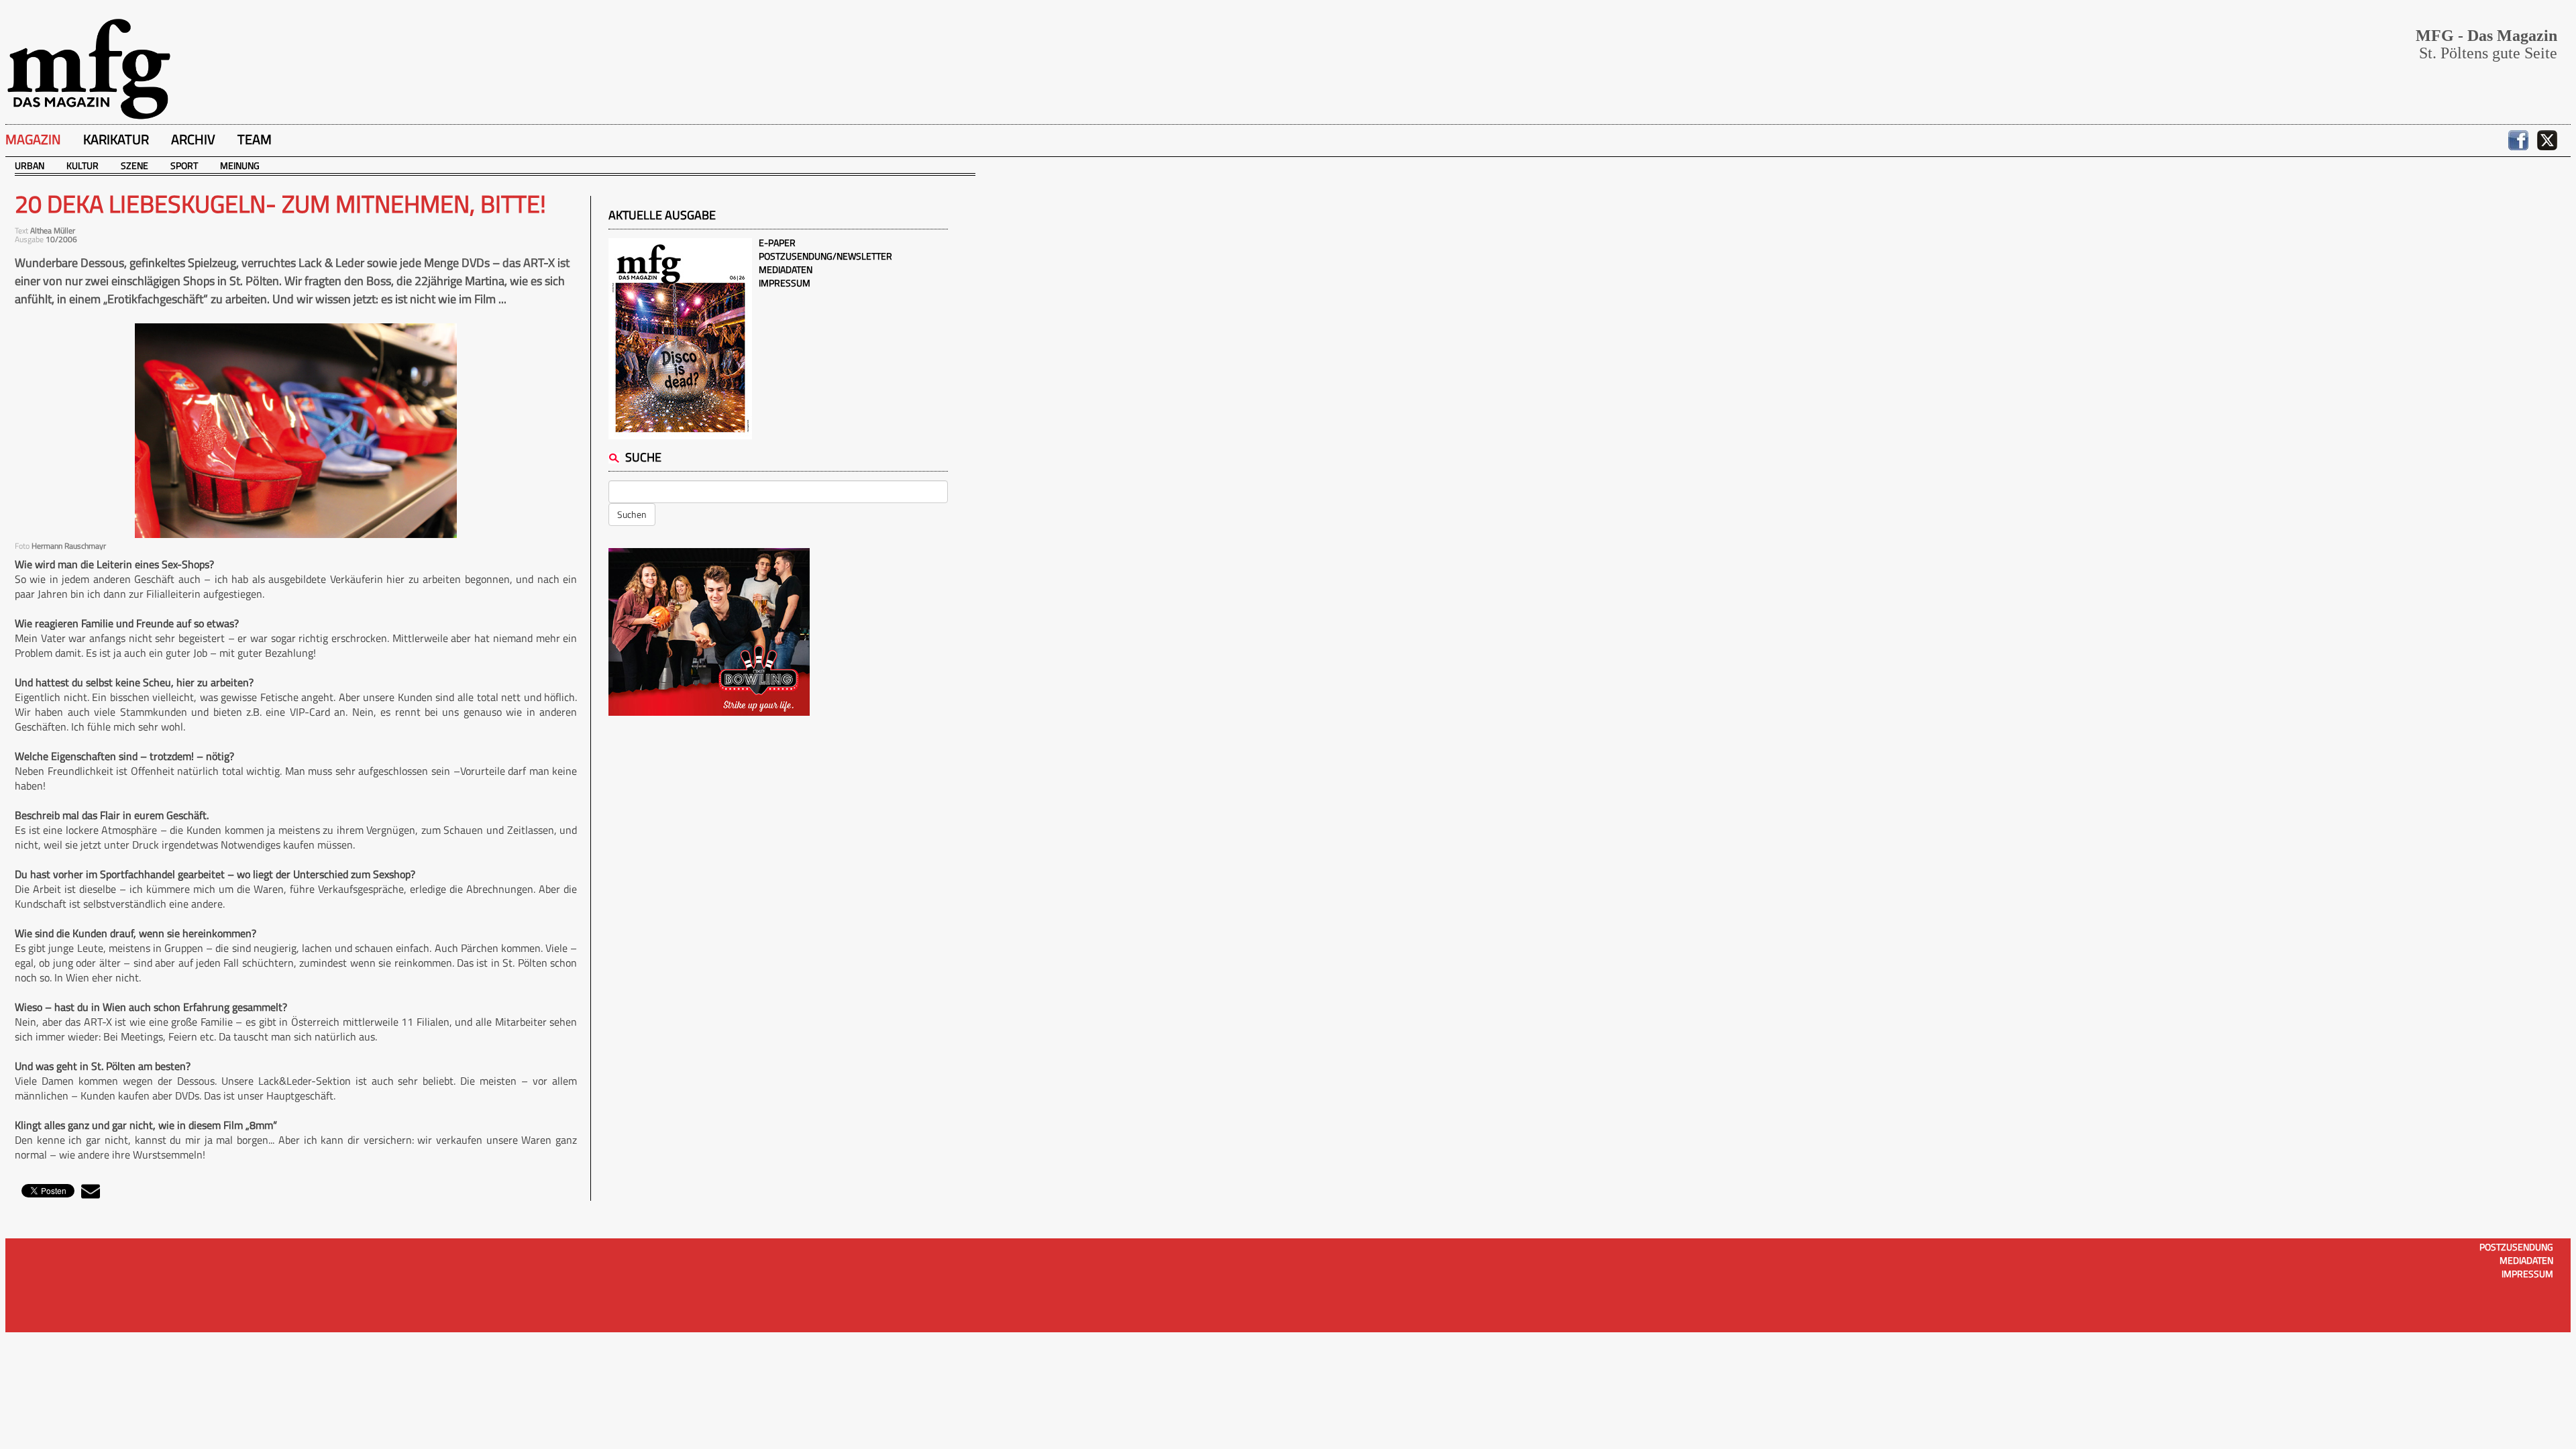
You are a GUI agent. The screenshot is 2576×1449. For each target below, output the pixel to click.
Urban (30, 165)
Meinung (240, 165)
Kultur (83, 165)
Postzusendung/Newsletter (825, 256)
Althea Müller (53, 230)
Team (255, 139)
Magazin (33, 139)
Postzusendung (2516, 1247)
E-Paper (777, 243)
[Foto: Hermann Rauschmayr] (296, 431)
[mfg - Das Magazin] (89, 68)
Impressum (785, 283)
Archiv (193, 139)
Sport (184, 165)
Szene (135, 165)
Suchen (632, 514)
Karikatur (116, 139)
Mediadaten (786, 269)
